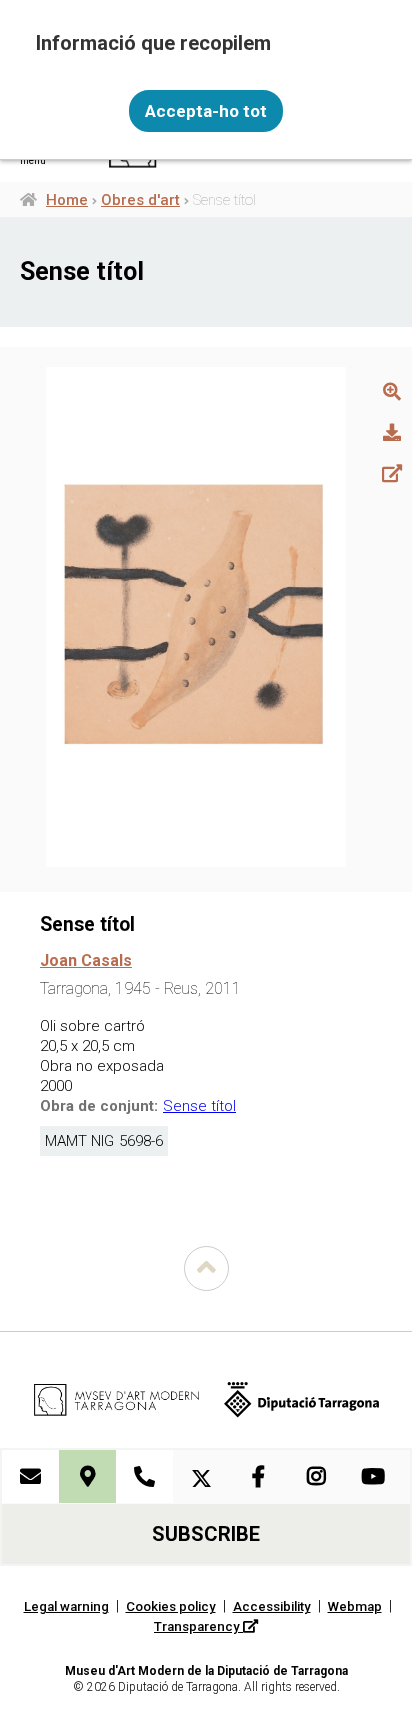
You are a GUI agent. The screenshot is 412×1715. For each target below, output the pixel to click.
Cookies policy (171, 1606)
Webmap (355, 1606)
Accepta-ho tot (206, 111)
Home (67, 200)
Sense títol (199, 1106)
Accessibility (272, 1606)
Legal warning (66, 1606)
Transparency (198, 1626)
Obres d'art (140, 200)
